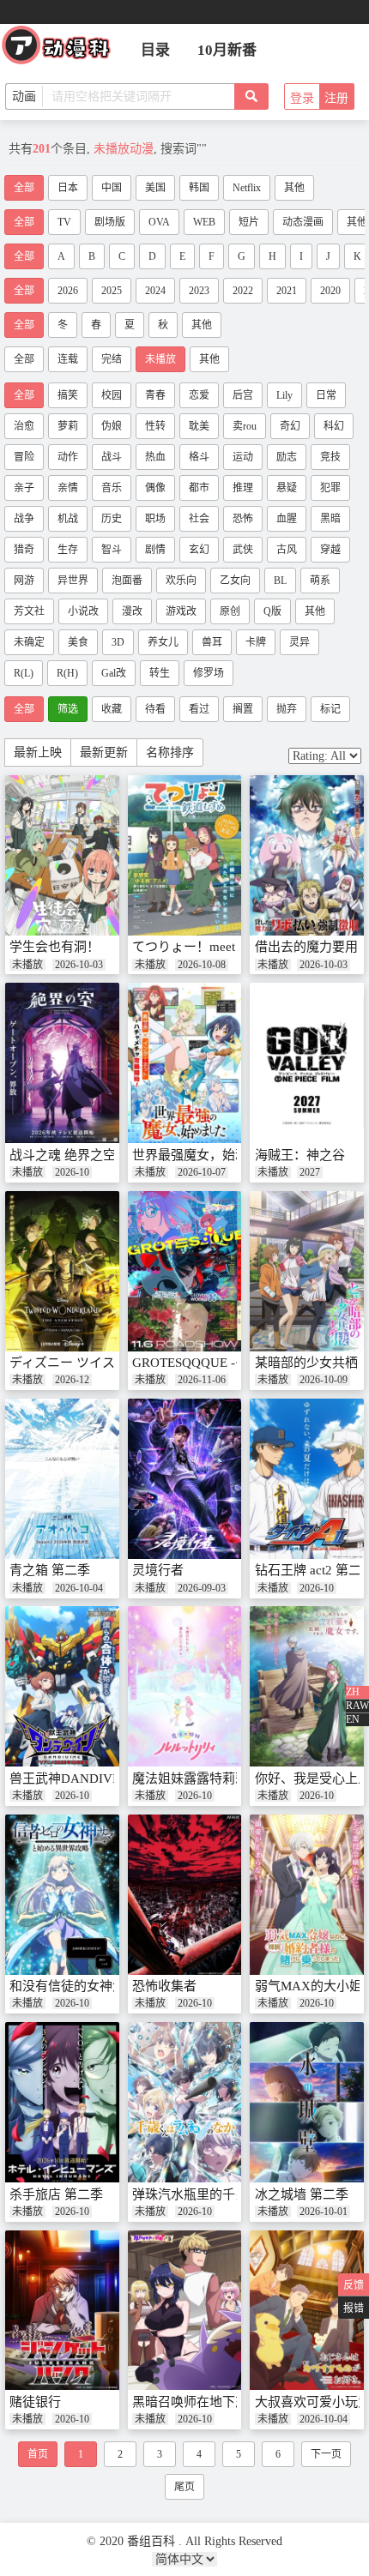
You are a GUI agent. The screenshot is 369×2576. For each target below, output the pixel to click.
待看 (155, 709)
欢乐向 (181, 581)
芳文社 (29, 611)
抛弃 (287, 709)
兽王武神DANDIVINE (72, 1779)
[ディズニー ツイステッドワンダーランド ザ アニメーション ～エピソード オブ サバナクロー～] (62, 1271)
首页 (38, 2454)
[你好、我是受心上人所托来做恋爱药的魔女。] (307, 1686)
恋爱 (199, 395)
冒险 (24, 457)
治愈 (24, 426)
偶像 (155, 488)
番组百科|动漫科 (64, 50)
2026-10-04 (79, 1588)
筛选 (68, 709)
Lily (284, 395)
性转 (155, 426)
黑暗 (330, 519)
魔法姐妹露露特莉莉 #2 (199, 1779)
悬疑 (287, 488)
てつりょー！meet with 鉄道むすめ (231, 947)
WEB (204, 222)
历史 (112, 519)
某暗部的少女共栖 (306, 1363)
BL (280, 581)
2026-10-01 (324, 2212)
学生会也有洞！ (54, 947)
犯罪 (330, 488)
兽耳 (212, 642)
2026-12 (72, 1380)
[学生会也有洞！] (62, 855)
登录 (302, 98)
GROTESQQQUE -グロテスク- (218, 1363)
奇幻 (290, 426)
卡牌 (256, 642)
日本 (68, 188)
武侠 (243, 550)
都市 (199, 488)
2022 (243, 291)
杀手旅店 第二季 (56, 2194)
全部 (24, 188)
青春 (155, 395)
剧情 (155, 550)
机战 (68, 519)
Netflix (247, 188)
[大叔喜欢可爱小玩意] (307, 2311)
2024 (155, 291)
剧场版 (110, 222)
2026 (68, 291)
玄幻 (199, 550)
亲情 (68, 488)
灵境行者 (158, 1570)
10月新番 (227, 50)
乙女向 (235, 581)
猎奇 (24, 550)
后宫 (243, 395)
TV (64, 222)
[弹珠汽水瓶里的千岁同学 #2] (185, 2102)
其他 (294, 188)
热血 (155, 457)
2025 (112, 291)
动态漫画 (303, 222)
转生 (160, 673)
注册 (336, 98)
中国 (112, 188)
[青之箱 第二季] (62, 1479)
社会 (199, 519)
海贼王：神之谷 (300, 1155)
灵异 (299, 642)
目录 (155, 50)
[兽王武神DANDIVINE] (62, 1686)
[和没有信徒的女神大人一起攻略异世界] (62, 1895)
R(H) (67, 673)
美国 (155, 188)
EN (353, 1719)
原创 (230, 611)
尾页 (184, 2487)
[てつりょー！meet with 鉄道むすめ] (185, 855)
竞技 (330, 457)
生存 (68, 550)
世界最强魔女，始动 (190, 1155)
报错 (354, 2308)
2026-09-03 (202, 1588)
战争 (24, 519)
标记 (330, 709)
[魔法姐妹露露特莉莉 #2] (185, 1686)
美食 (78, 642)
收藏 (112, 709)
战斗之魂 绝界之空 (63, 1155)
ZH (353, 1692)
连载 (68, 359)
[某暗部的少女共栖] (307, 1271)
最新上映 (38, 752)
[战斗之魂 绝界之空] (62, 1063)
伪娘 (112, 426)
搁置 (243, 709)
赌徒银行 (35, 2402)
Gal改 (114, 673)
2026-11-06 (202, 1380)
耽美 (199, 426)
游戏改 (181, 611)
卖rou (245, 426)
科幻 (334, 426)
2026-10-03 (79, 965)
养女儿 (163, 642)
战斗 (112, 457)
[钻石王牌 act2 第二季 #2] (307, 1479)
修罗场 (209, 673)
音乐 (112, 488)
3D (118, 642)
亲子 (24, 488)
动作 (68, 457)
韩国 (199, 188)
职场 (155, 519)
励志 (287, 457)
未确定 (29, 642)
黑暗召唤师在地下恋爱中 (203, 2402)
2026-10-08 (202, 965)
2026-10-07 (202, 1172)
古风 (287, 550)
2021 (287, 291)
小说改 (83, 611)
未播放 (160, 359)
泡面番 (127, 581)
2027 (310, 1172)
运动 (243, 457)
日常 (326, 395)
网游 (24, 581)
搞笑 (68, 395)
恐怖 (243, 519)
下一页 (326, 2454)
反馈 (354, 2285)
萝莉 (68, 426)
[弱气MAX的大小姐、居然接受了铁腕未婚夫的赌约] (307, 1895)
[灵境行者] (185, 1479)
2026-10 (72, 1172)
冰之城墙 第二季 (302, 2194)
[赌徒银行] (62, 2311)
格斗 (199, 457)
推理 (243, 488)
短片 (249, 222)
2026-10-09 (324, 1380)
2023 (199, 291)
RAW (357, 1706)
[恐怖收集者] (185, 1895)
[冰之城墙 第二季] (307, 2102)
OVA (159, 222)
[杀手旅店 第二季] (62, 2102)
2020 (330, 291)
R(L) (24, 673)
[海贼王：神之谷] (307, 1063)
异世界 (73, 581)
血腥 (287, 519)
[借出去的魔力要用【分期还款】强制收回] (307, 855)
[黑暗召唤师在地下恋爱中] (185, 2311)
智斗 (112, 550)
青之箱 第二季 (50, 1570)
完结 (112, 359)
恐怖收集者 (164, 1986)
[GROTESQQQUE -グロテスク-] (185, 1271)
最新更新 (104, 752)
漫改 (132, 611)
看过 (199, 709)
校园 (112, 395)
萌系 (320, 581)
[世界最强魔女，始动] (185, 1063)
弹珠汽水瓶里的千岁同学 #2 (212, 2194)
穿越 (330, 550)
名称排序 (170, 752)
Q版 (272, 611)
